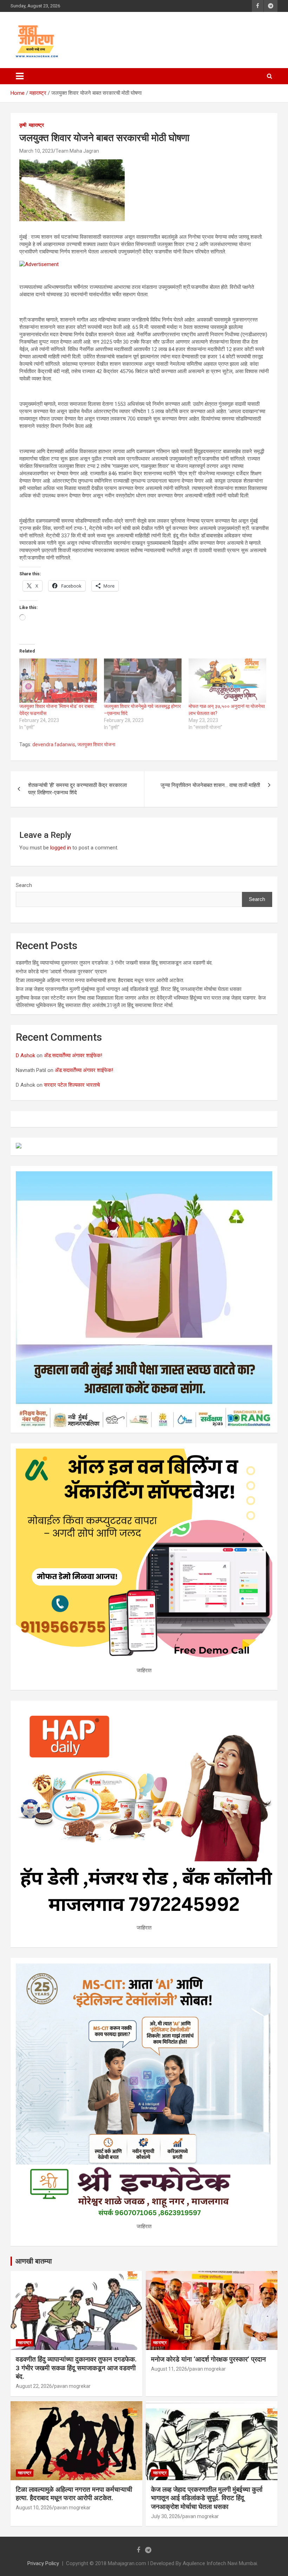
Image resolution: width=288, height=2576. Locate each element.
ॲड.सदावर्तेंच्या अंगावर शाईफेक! (73, 1055)
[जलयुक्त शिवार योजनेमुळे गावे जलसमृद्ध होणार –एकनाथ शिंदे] (143, 681)
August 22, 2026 (34, 2386)
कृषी (23, 125)
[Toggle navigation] (20, 76)
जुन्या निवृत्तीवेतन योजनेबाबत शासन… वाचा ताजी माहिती (210, 785)
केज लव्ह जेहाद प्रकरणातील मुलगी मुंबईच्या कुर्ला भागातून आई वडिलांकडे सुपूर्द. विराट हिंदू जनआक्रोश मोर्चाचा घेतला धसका (129, 989)
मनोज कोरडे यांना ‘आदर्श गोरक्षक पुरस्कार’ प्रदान (61, 972)
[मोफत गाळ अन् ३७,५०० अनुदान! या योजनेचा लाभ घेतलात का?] (227, 681)
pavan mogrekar (72, 2386)
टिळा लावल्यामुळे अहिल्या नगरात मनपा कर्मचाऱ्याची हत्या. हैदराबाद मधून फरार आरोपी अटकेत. (100, 980)
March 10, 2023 (36, 151)
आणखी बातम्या (34, 2261)
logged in (61, 848)
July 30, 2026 (166, 2516)
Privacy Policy (43, 2563)
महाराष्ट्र (36, 125)
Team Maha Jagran (77, 151)
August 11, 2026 (169, 2369)
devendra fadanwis (54, 744)
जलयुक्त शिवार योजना (96, 744)
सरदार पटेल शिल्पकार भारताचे (72, 1085)
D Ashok (25, 1055)
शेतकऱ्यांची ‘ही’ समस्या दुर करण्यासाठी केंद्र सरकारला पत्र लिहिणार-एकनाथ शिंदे (77, 789)
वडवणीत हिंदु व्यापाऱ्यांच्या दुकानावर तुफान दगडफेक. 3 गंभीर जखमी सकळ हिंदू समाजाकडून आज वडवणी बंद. (114, 963)
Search (24, 885)
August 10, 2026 (34, 2508)
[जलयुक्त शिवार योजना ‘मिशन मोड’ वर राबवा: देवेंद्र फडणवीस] (58, 681)
